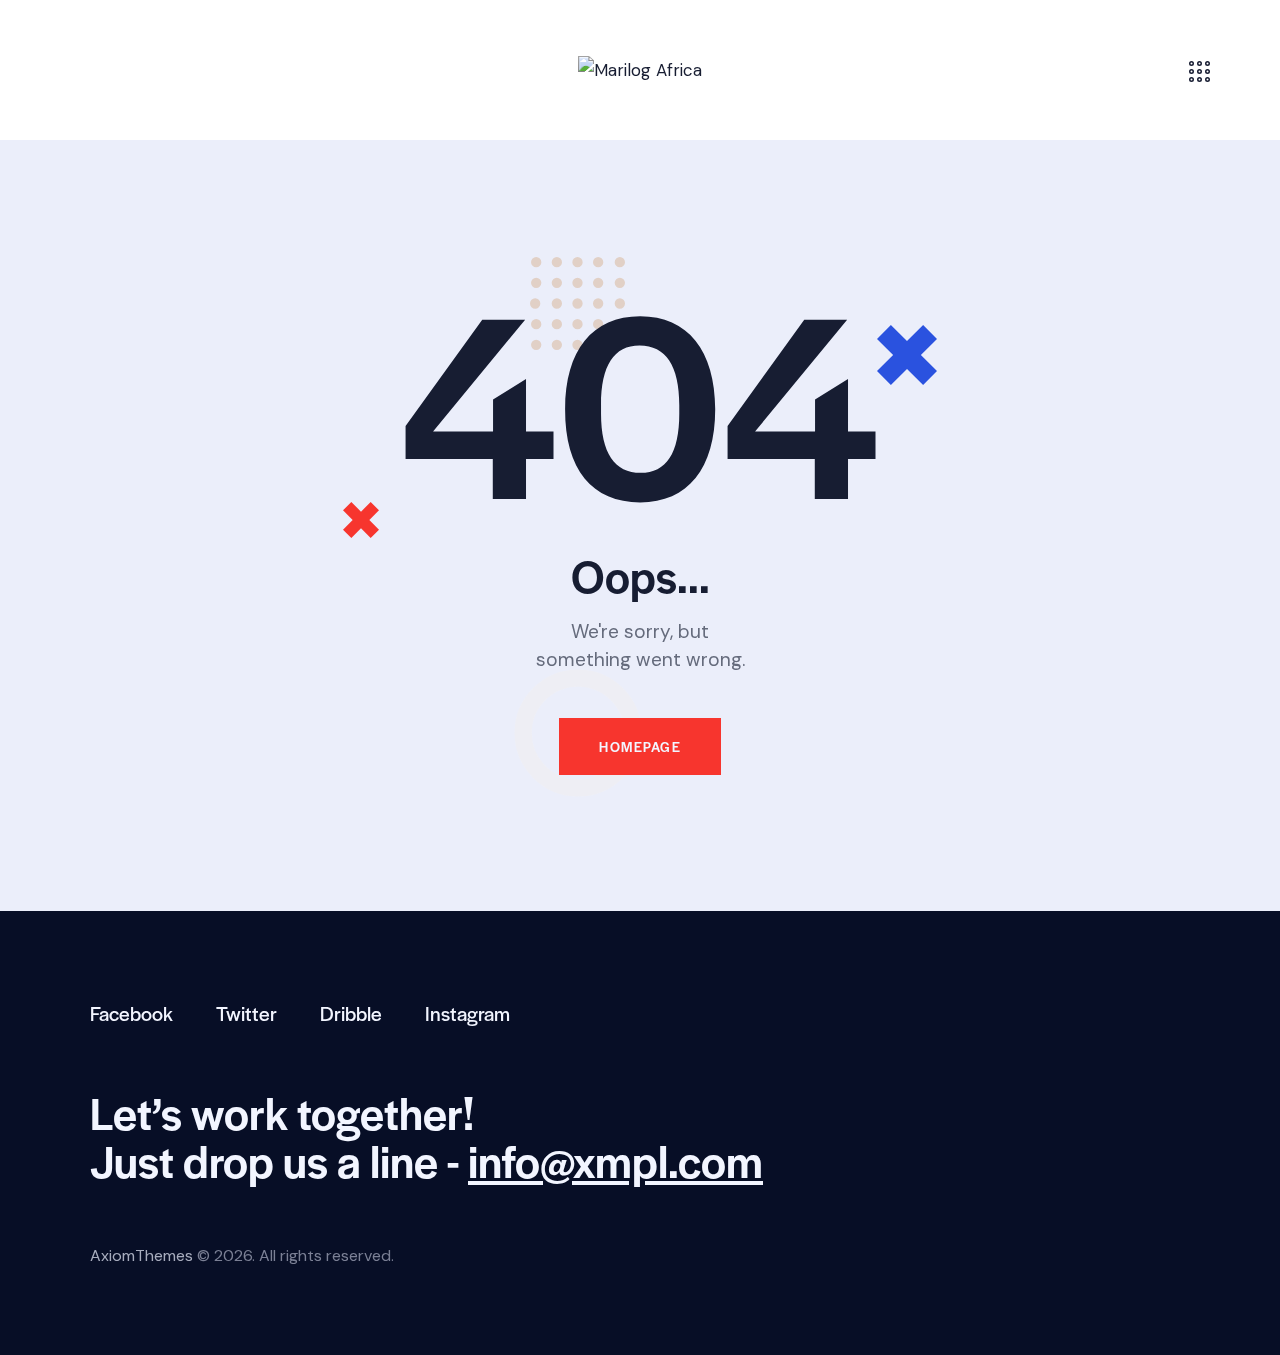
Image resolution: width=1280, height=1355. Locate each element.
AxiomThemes (141, 1255)
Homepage (640, 746)
